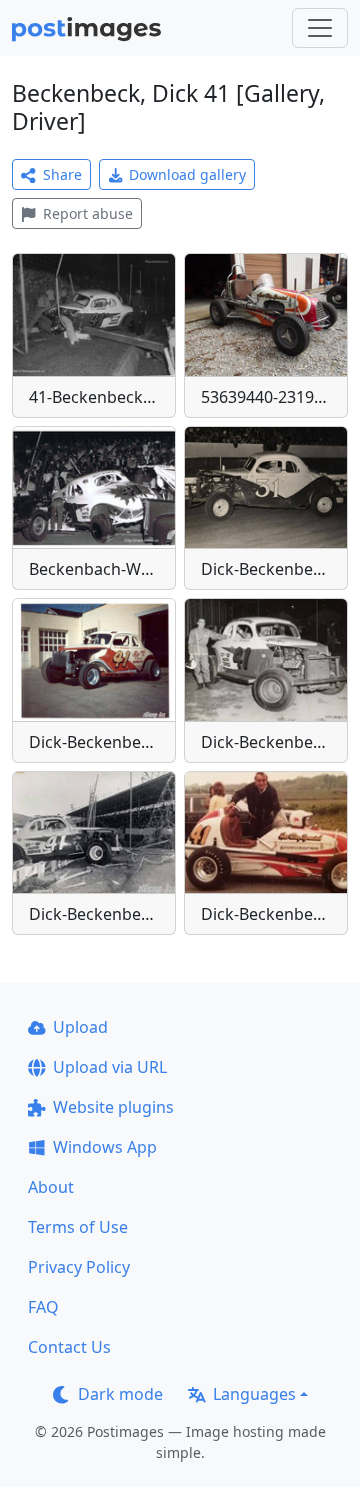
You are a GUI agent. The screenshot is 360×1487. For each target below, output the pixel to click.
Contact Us (69, 1347)
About (51, 1187)
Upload (80, 1027)
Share (62, 174)
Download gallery (187, 174)
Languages (254, 1394)
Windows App (105, 1147)
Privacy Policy (79, 1267)
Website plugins (113, 1107)
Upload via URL (110, 1067)
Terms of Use (78, 1227)
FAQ (43, 1307)
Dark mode (120, 1394)
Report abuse (88, 213)
